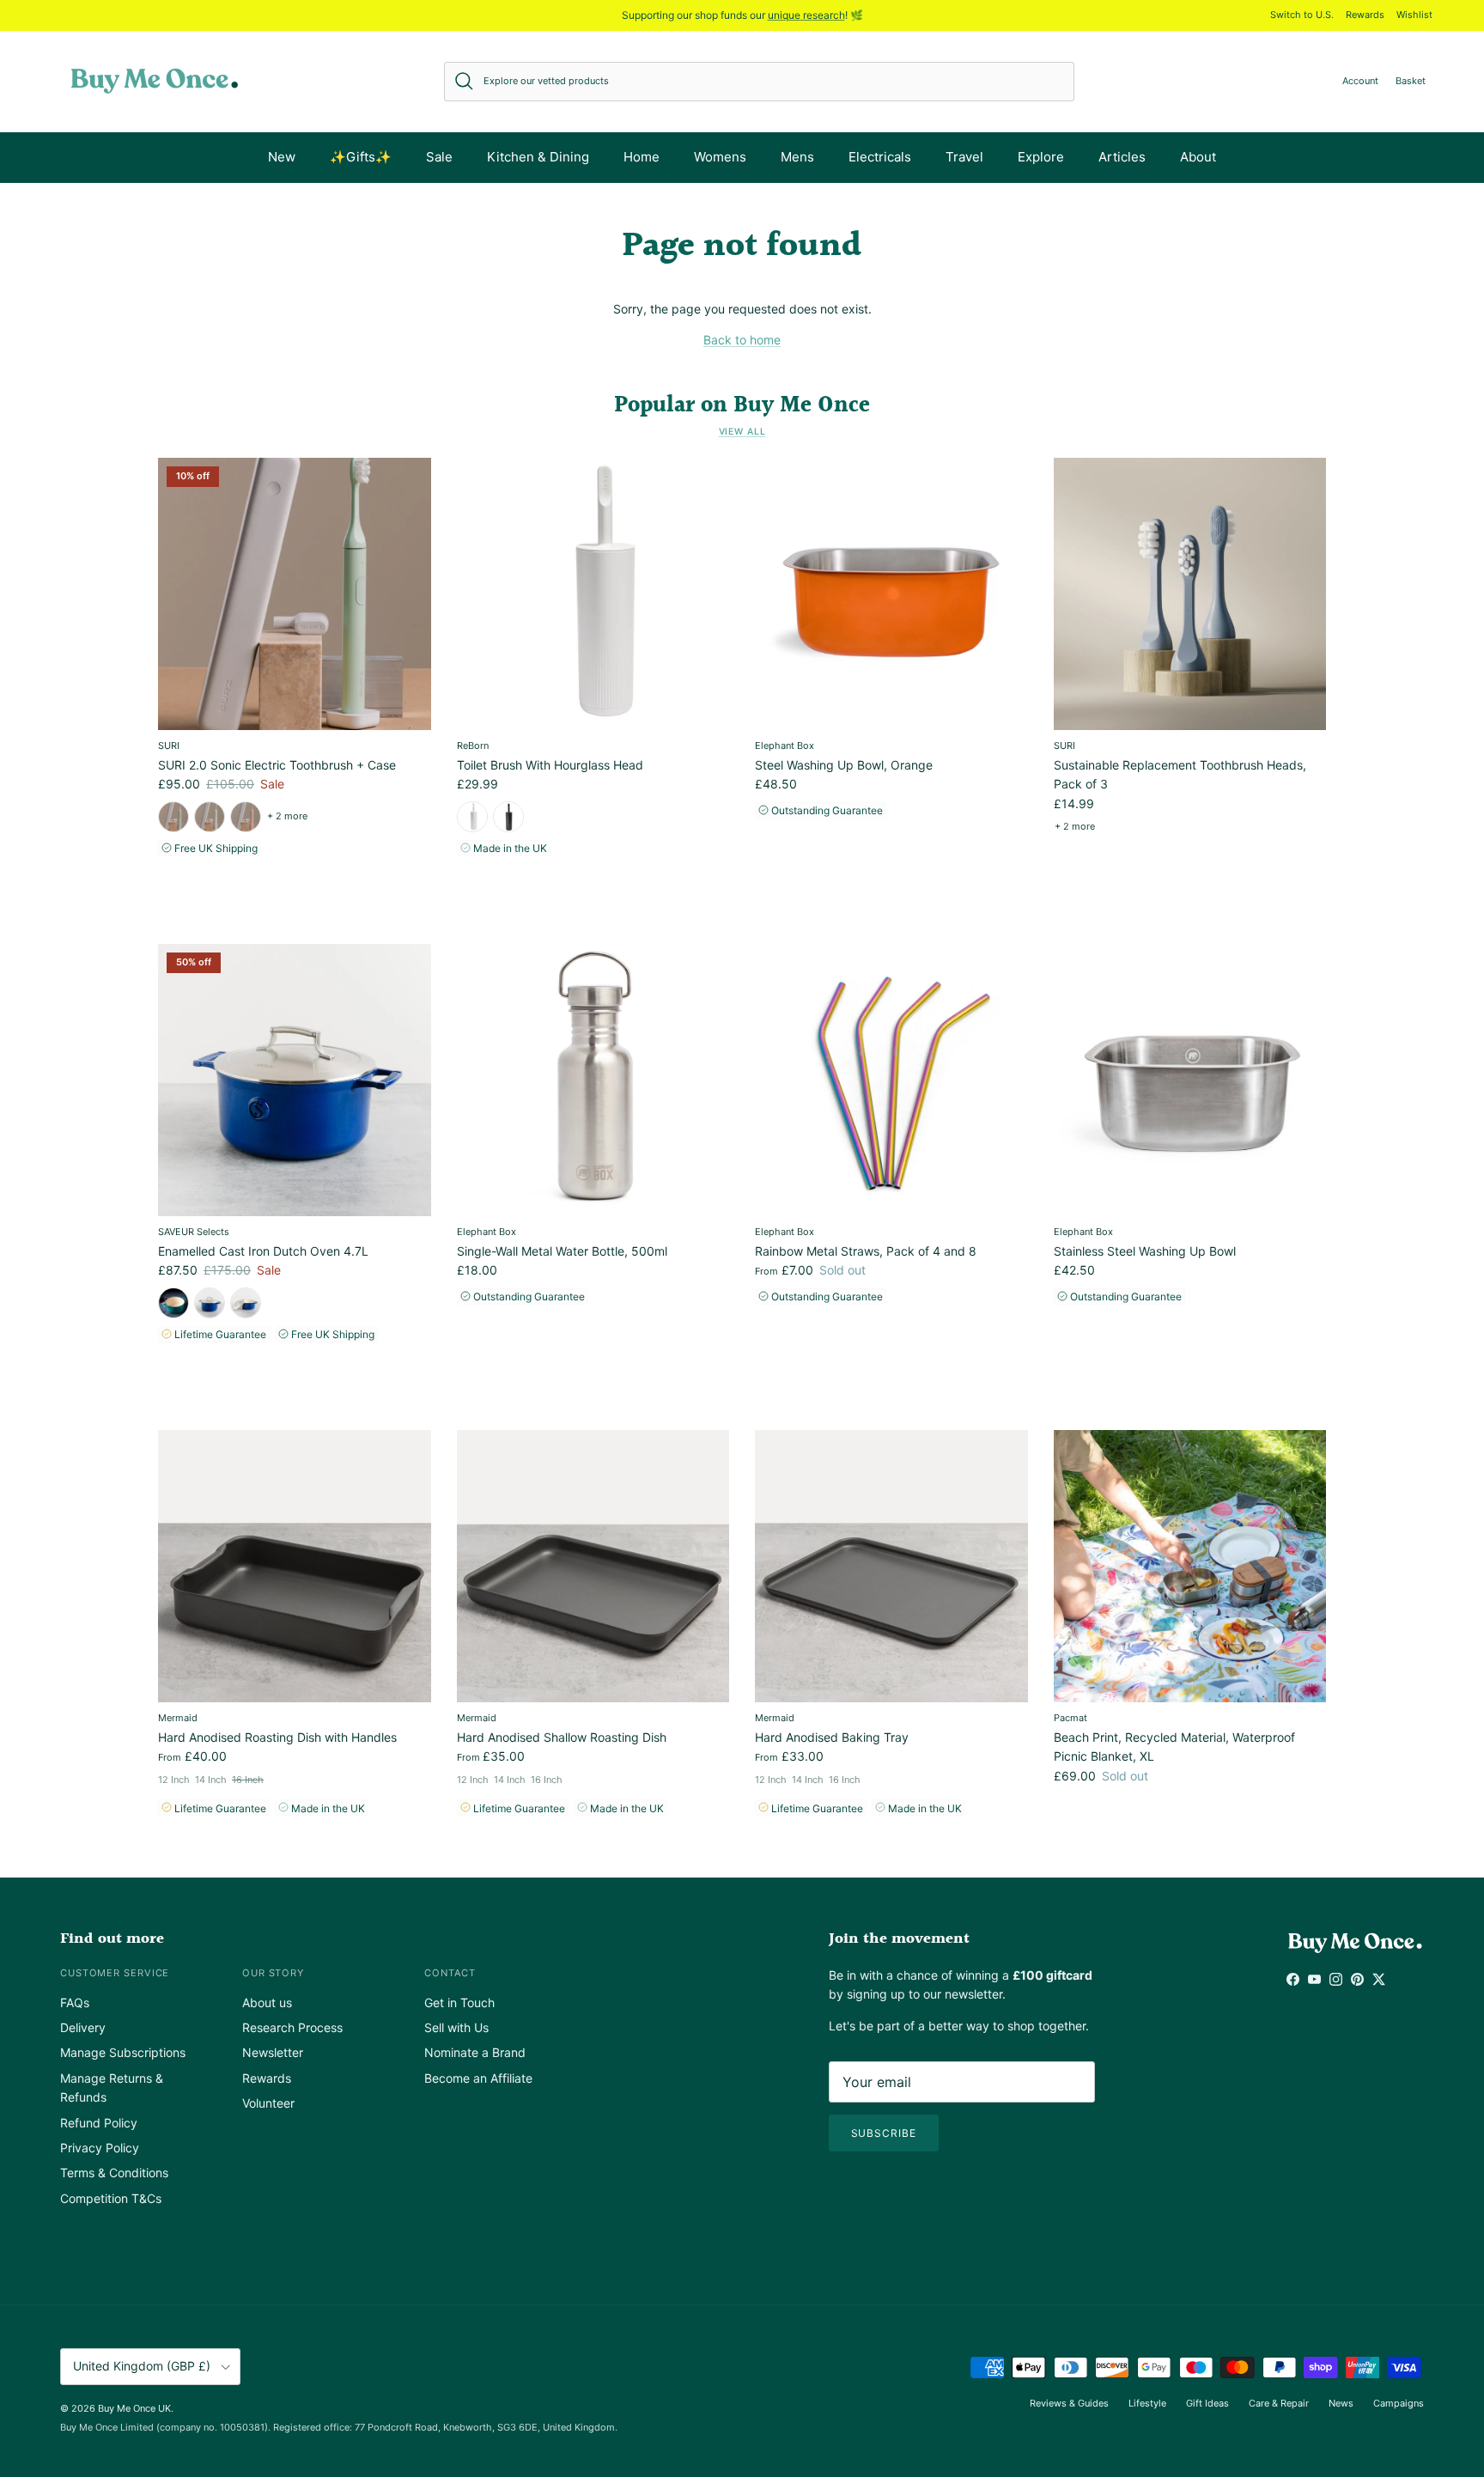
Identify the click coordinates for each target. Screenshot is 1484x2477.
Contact (450, 1973)
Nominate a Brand (475, 2052)
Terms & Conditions (114, 2173)
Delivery (83, 2027)
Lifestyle (1147, 2403)
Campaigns (1399, 2403)
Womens (720, 157)
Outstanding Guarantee (826, 810)
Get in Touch (459, 2002)
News (1341, 2403)
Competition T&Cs (111, 2198)
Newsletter (273, 2052)
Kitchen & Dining (538, 157)
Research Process (292, 2027)
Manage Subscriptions (123, 2052)
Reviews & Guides (1069, 2403)
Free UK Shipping (215, 848)
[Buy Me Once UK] (155, 81)
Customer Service (115, 1973)
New (282, 157)
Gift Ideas (1207, 2403)
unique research (806, 15)
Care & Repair (1279, 2403)
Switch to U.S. (1302, 15)
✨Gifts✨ (361, 157)
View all (742, 432)
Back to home (742, 340)
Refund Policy (99, 2123)
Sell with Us (456, 2027)
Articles (1122, 157)
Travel (964, 157)
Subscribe (884, 2133)
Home (642, 157)
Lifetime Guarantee (219, 1334)
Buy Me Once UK (134, 2408)
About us (267, 2002)
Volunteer (268, 2103)
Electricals (880, 157)
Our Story (273, 1973)
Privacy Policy (100, 2148)
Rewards (1365, 15)
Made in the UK (509, 848)
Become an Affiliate (478, 2078)
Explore (1041, 157)
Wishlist (1414, 15)
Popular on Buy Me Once (742, 405)
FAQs (75, 2002)
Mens (797, 157)
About (1198, 157)
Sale (439, 157)
